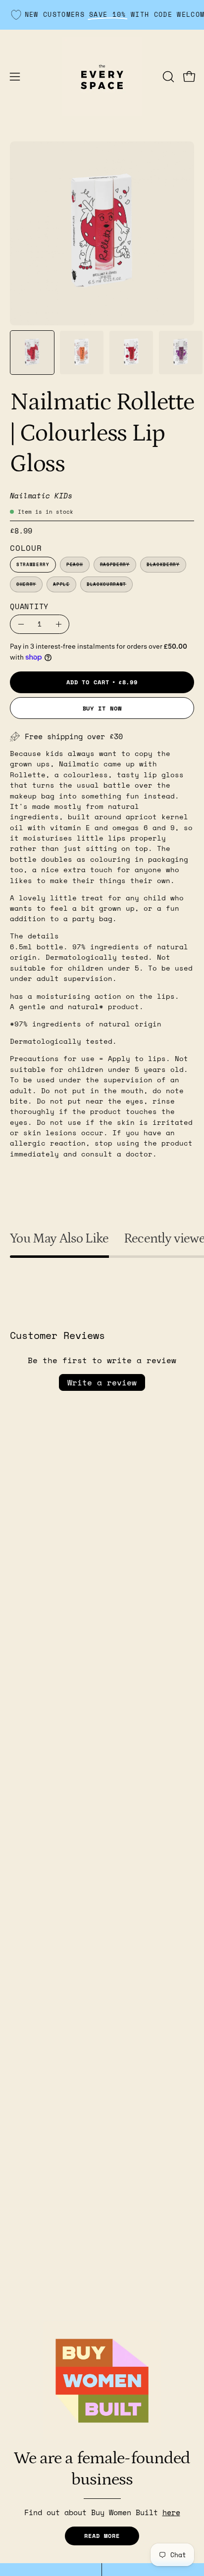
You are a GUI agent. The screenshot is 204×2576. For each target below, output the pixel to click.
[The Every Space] (102, 77)
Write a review (102, 1382)
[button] (167, 77)
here (171, 2512)
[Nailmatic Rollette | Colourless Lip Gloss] (32, 353)
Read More (102, 2536)
